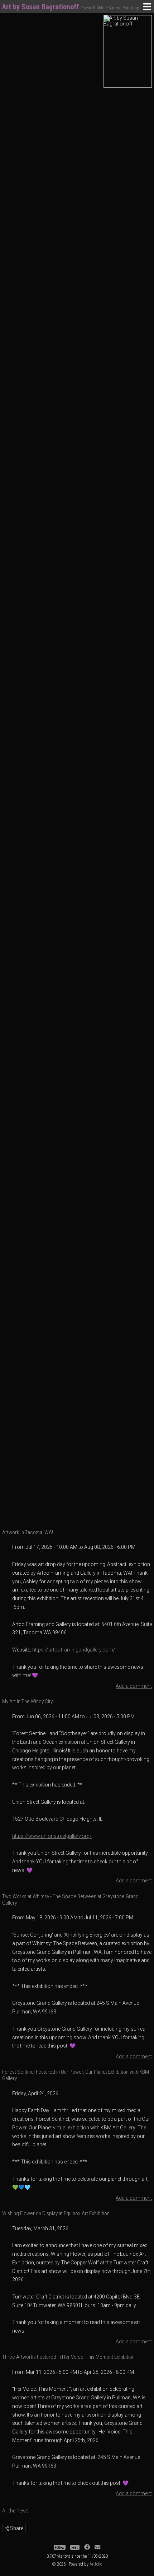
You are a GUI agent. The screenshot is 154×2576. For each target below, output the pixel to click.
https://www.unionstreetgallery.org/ (52, 1836)
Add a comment (134, 1686)
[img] (7, 2528)
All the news (15, 2511)
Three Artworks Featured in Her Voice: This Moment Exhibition (68, 2357)
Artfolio (96, 2564)
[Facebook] (87, 2547)
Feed (75, 2547)
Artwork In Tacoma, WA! (28, 1532)
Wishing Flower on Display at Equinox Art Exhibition (56, 2213)
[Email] (97, 2547)
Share (16, 2528)
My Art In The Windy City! (28, 1701)
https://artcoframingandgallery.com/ (74, 1650)
